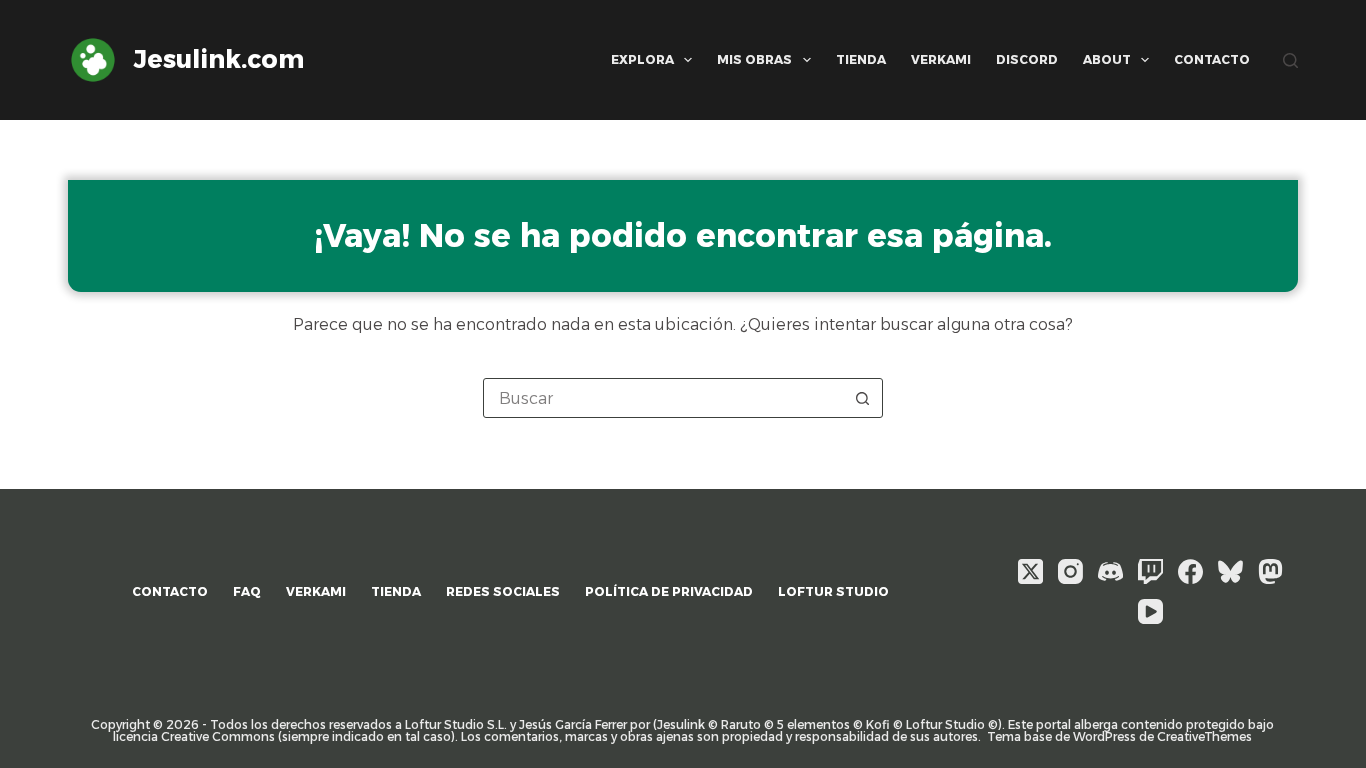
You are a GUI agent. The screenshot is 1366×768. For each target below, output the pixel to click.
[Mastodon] (1270, 571)
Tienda (861, 59)
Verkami (941, 59)
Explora (642, 59)
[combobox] (664, 398)
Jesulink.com (219, 59)
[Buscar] (1290, 60)
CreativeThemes (1204, 736)
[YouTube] (1150, 611)
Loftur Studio (833, 591)
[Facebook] (1190, 571)
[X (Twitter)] (1030, 571)
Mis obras (754, 59)
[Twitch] (1150, 571)
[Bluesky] (1230, 571)
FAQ (247, 591)
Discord (1027, 59)
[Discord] (1110, 571)
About (1107, 59)
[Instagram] (1070, 571)
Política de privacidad (669, 591)
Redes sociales (503, 591)
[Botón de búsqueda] (863, 398)
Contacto (1212, 59)
